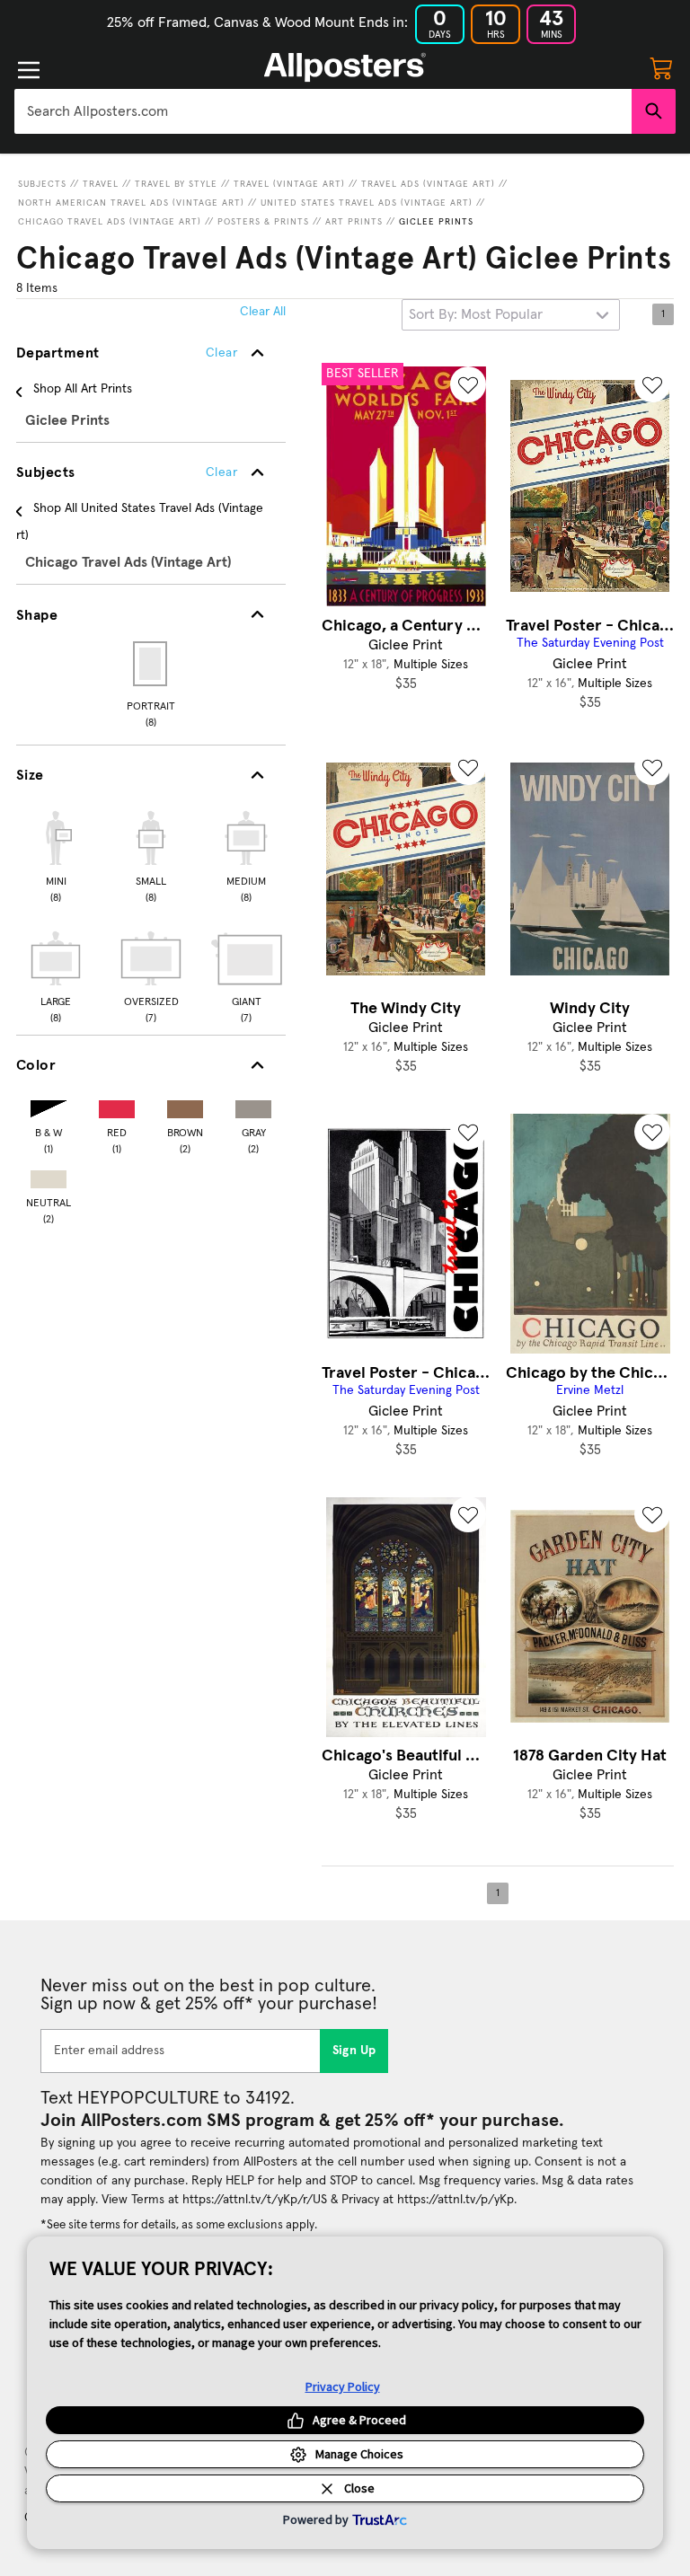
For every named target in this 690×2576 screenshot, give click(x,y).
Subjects (42, 184)
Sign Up (354, 2051)
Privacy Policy (343, 2386)
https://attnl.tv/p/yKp (456, 2200)
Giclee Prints (436, 222)
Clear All (263, 312)
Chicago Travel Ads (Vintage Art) (110, 222)
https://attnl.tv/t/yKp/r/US (255, 2200)
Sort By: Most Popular (476, 314)
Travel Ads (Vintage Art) (428, 184)
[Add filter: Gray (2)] (253, 1105)
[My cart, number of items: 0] (661, 67)
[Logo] (345, 67)
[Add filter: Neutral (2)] (49, 1175)
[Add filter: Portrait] (151, 664)
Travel (101, 184)
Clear (221, 472)
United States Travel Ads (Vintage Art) (367, 203)
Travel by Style (176, 184)
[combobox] (323, 111)
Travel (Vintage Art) (289, 184)
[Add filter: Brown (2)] (185, 1105)
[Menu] (29, 70)
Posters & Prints (263, 222)
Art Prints (354, 222)
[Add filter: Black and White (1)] (49, 1105)
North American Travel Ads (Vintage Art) (131, 203)
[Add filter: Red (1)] (117, 1105)
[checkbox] (56, 854)
